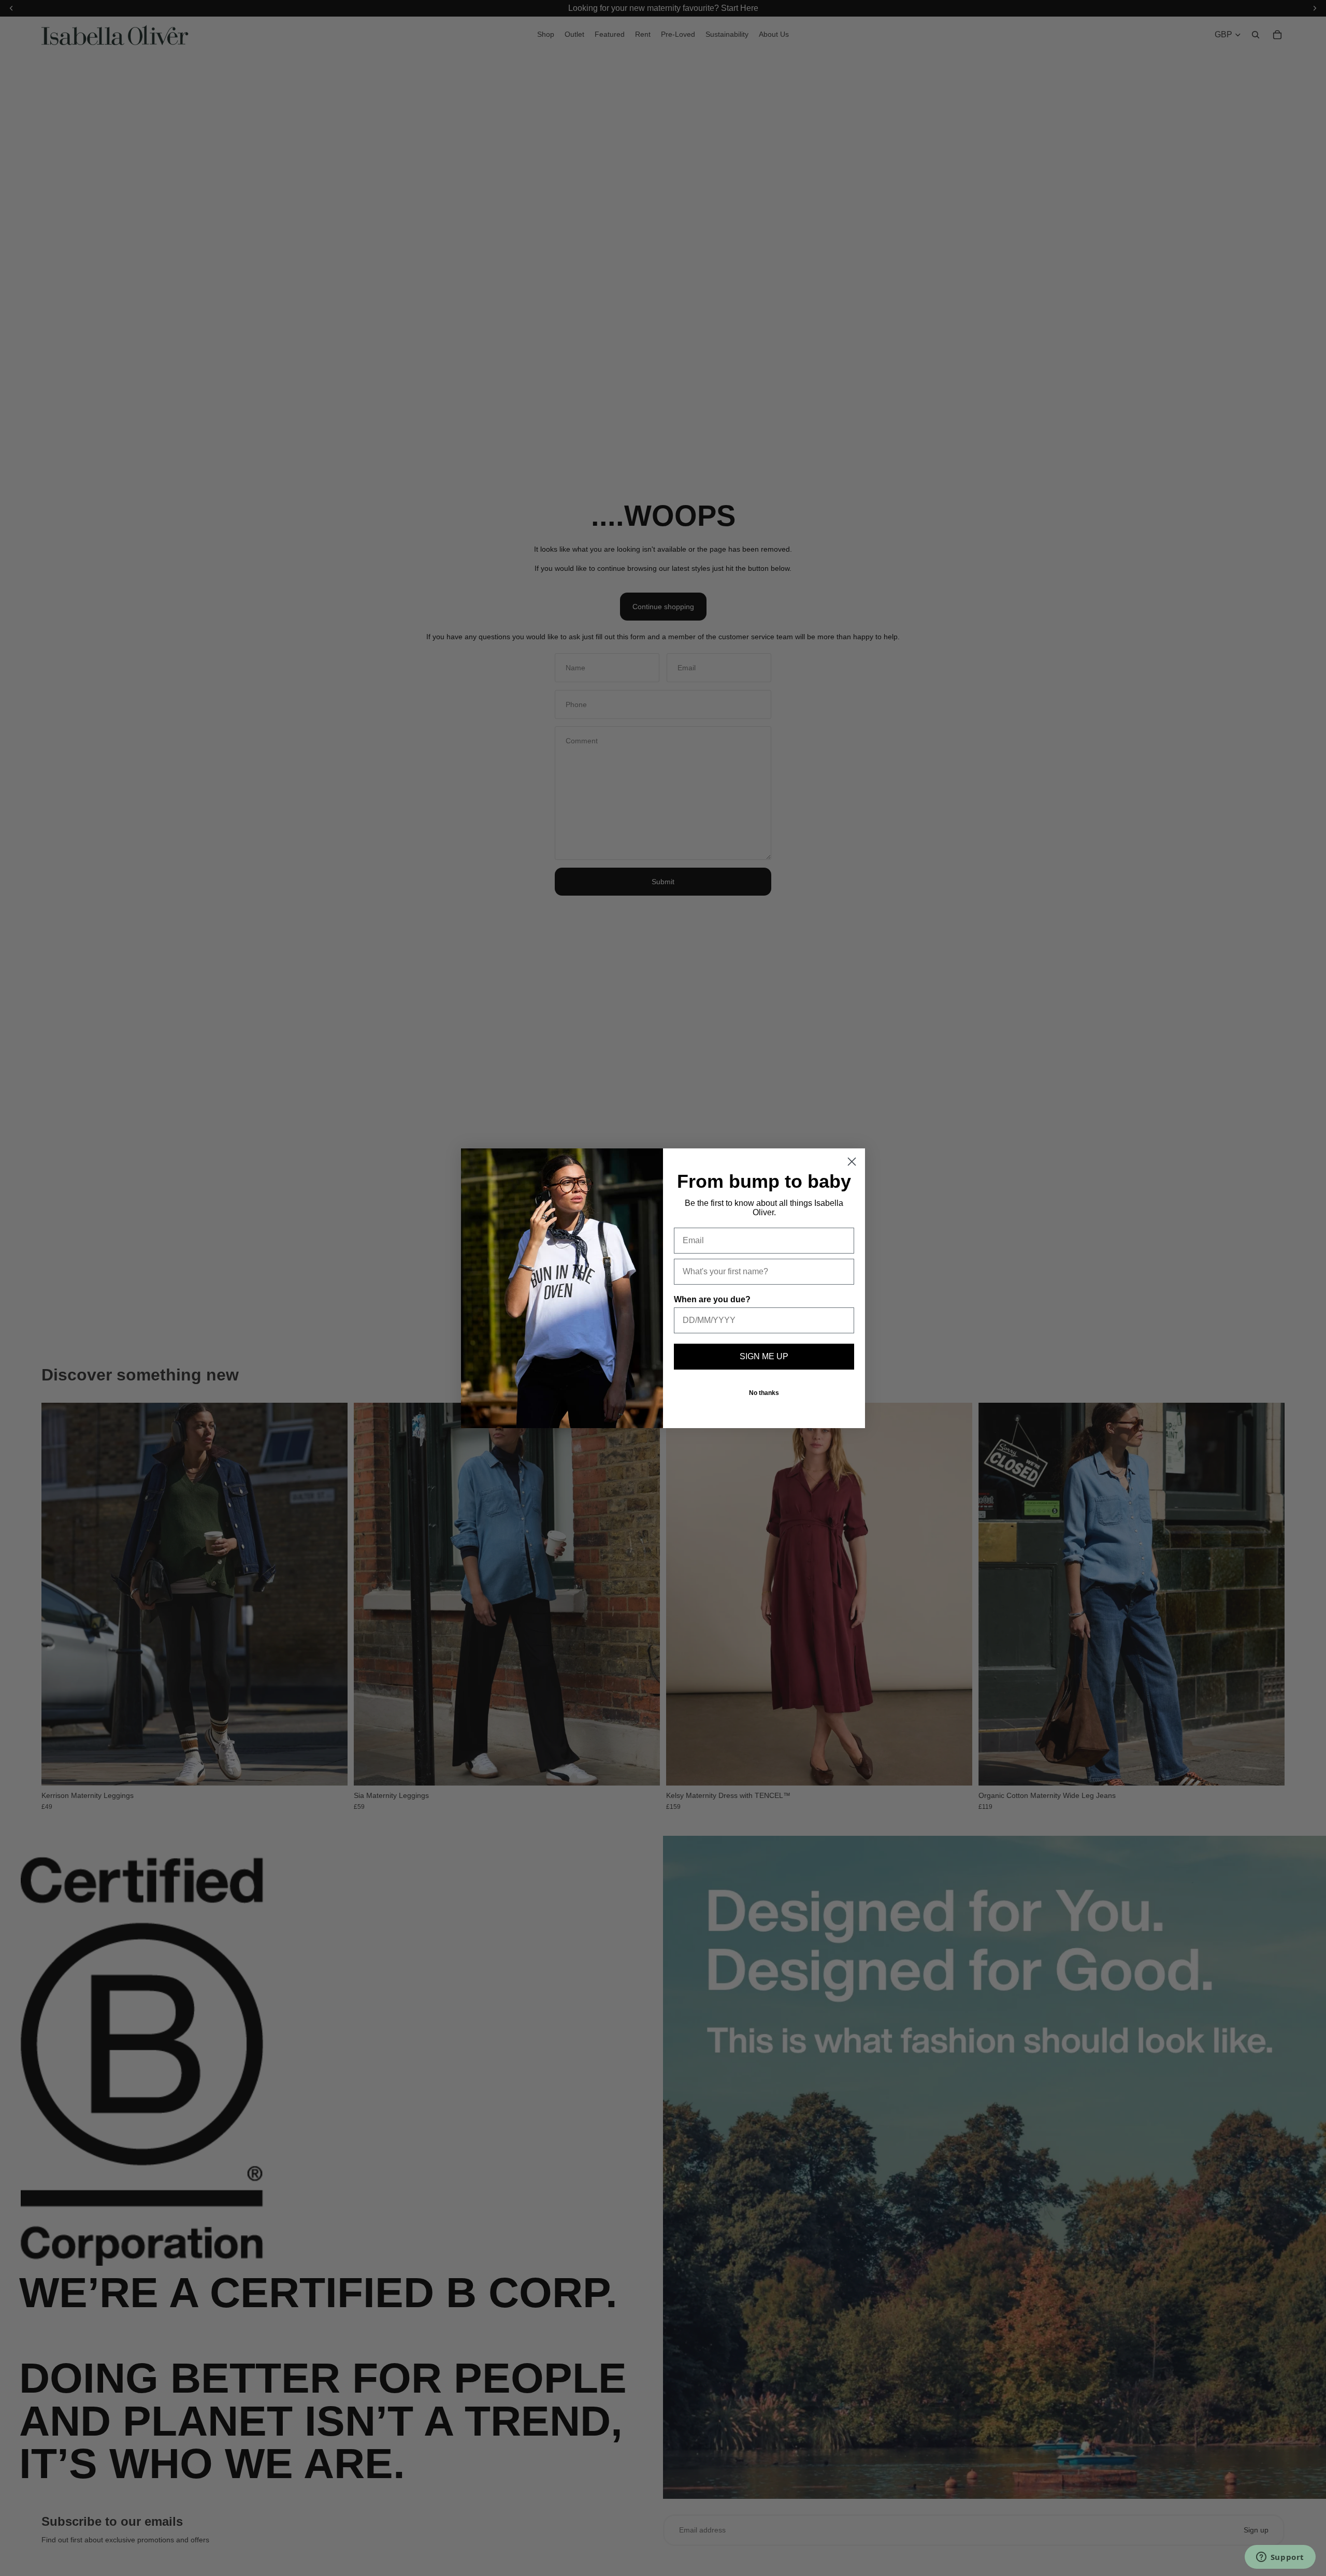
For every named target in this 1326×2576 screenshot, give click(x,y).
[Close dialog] (852, 1162)
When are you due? (712, 1299)
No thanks (764, 1393)
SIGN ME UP (764, 1356)
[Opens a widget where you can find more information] (1280, 2558)
